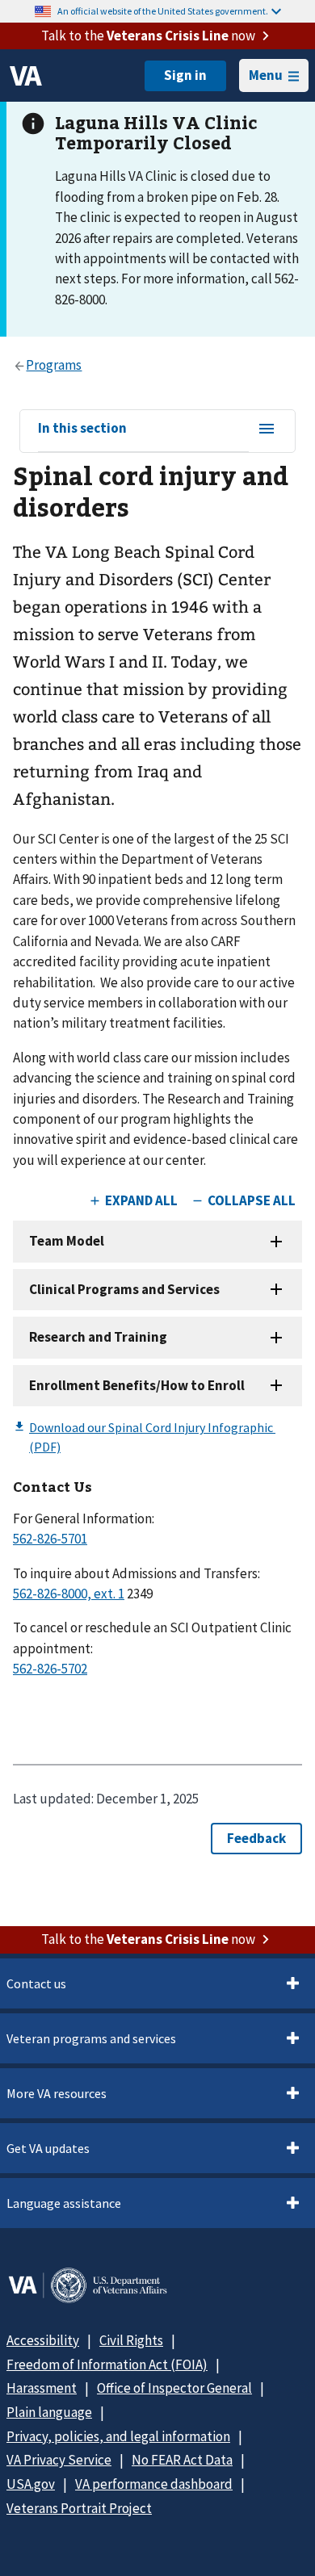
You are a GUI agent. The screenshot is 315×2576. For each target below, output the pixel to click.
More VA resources (57, 2093)
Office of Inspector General (174, 2388)
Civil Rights (131, 2340)
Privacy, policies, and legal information (118, 2436)
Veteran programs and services (91, 2038)
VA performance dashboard (154, 2484)
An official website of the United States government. (163, 11)
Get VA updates (48, 2148)
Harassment (42, 2388)
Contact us (36, 1983)
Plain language (49, 2412)
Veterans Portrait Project (79, 2508)
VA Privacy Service (59, 2460)
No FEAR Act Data (182, 2460)
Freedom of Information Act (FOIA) (107, 2364)
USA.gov (31, 2484)
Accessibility (43, 2340)
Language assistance (64, 2203)
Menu (266, 75)
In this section (82, 429)
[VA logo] (26, 76)
